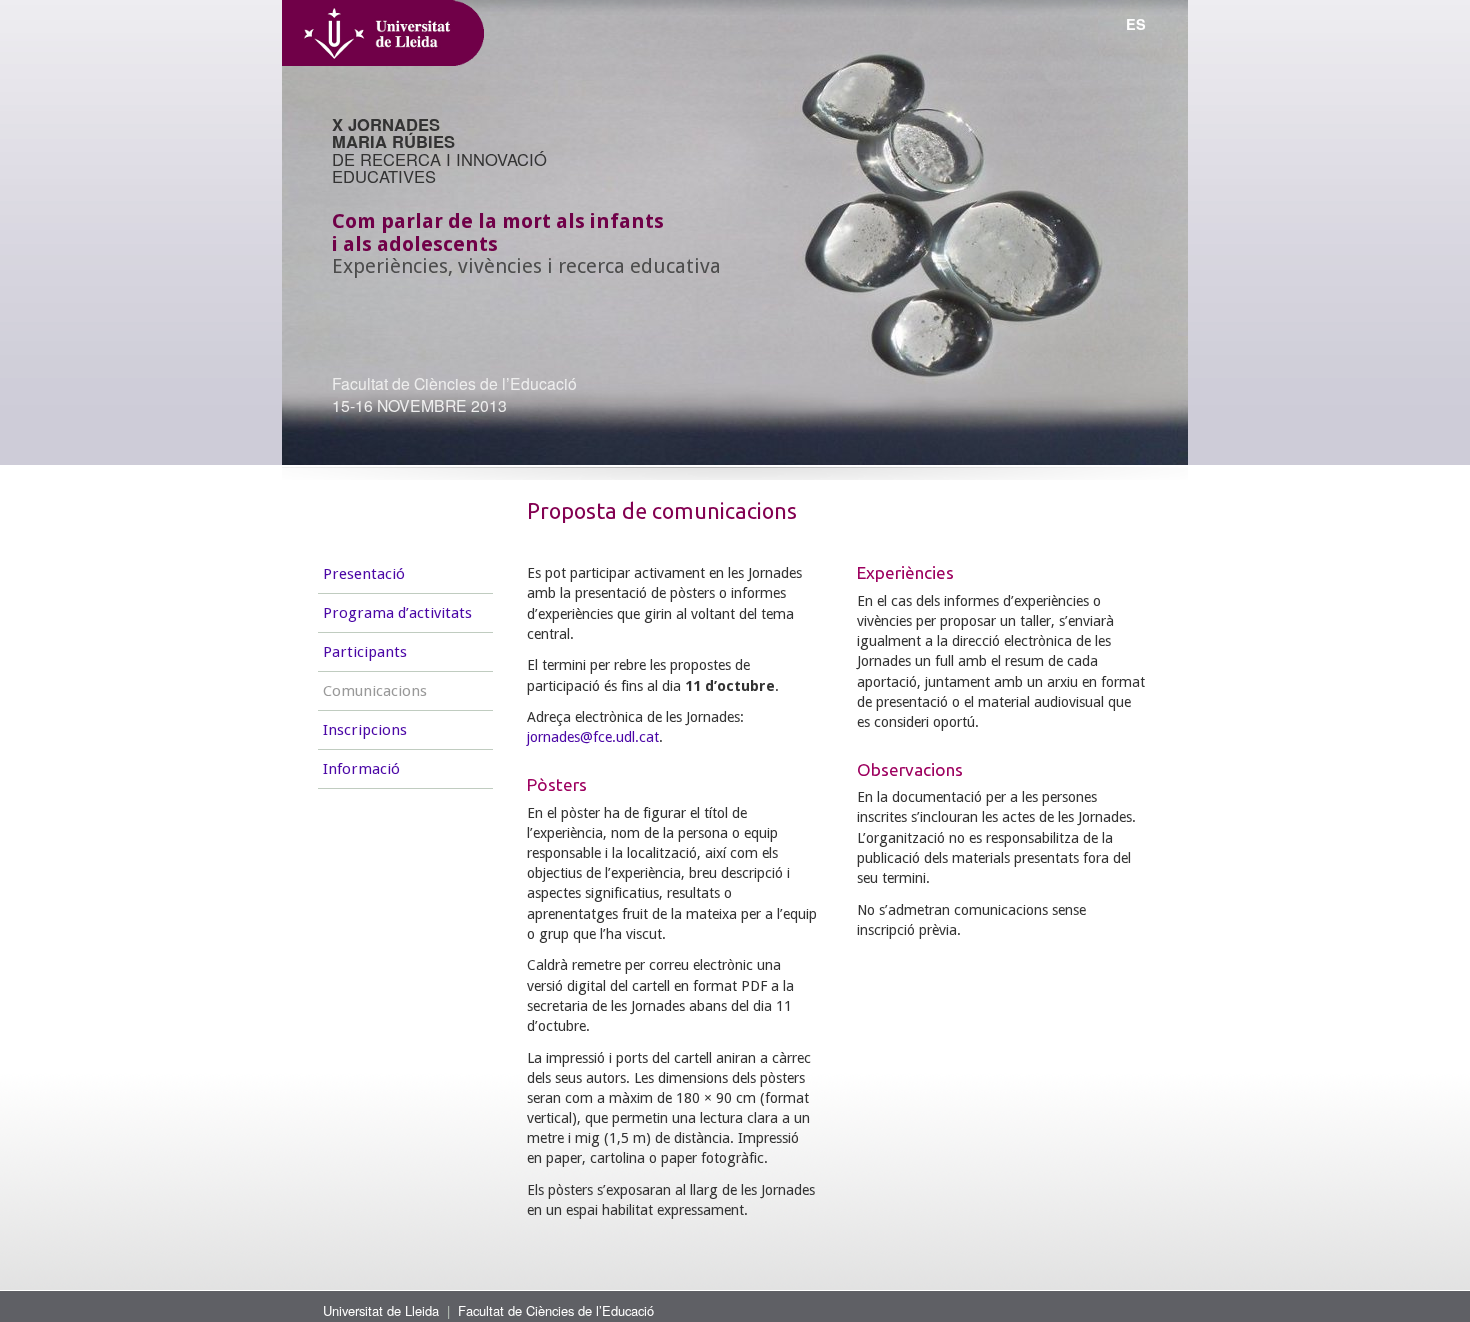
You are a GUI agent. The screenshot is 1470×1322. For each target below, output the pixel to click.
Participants (365, 652)
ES (1136, 24)
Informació (361, 769)
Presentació (364, 574)
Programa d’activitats (397, 613)
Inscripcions (365, 730)
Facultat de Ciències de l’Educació (556, 1310)
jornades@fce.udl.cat (593, 737)
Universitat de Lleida (381, 1310)
